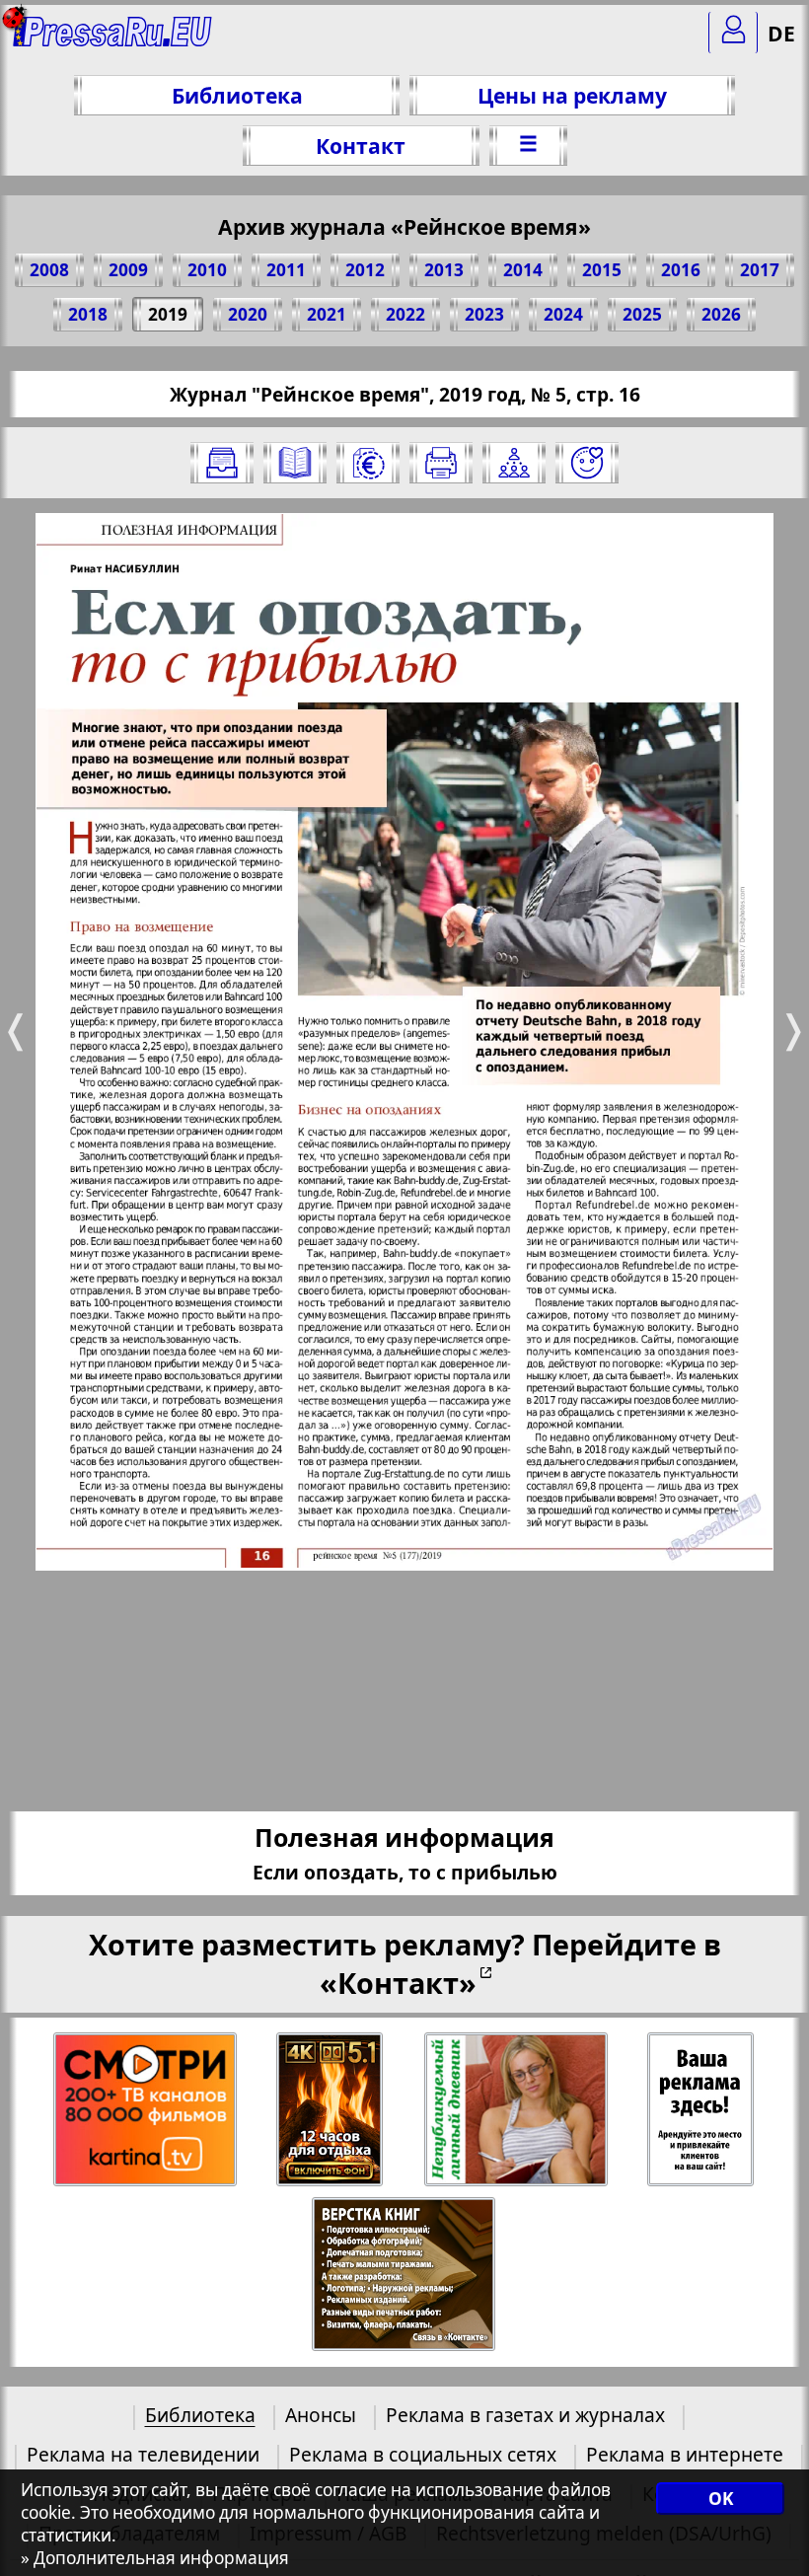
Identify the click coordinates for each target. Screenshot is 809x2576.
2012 (365, 270)
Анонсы (321, 2415)
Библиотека (237, 95)
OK (721, 2499)
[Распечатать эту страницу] (441, 463)
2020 (248, 314)
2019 (168, 314)
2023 (484, 314)
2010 (207, 270)
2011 (286, 270)
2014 (523, 270)
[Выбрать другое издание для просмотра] (222, 463)
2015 (602, 270)
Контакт (361, 146)
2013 (444, 270)
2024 (563, 314)
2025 (642, 314)
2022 (405, 314)
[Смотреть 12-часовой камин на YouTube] (331, 2110)
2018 (88, 314)
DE (781, 33)
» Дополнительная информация (155, 2558)
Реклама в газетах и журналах (525, 2415)
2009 (128, 270)
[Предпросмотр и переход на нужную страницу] (295, 463)
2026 (721, 314)
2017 (760, 270)
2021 (327, 314)
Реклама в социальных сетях (423, 2454)
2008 (49, 270)
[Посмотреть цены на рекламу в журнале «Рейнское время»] (368, 463)
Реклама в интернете (685, 2454)
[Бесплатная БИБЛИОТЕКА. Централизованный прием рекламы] (113, 40)
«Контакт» (398, 1983)
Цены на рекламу (572, 95)
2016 (681, 270)
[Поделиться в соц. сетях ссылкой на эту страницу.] (514, 463)
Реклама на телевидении (143, 2454)
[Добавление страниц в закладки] (587, 463)
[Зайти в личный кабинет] (733, 33)
